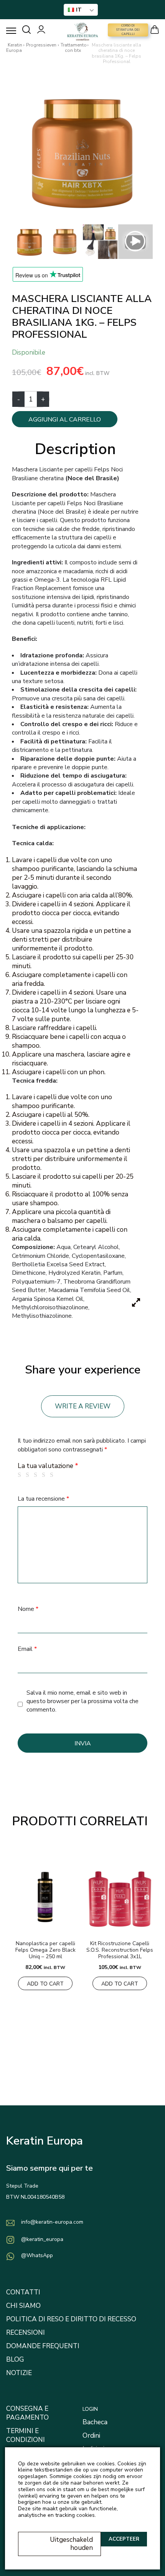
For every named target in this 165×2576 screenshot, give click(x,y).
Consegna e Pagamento (27, 2413)
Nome (28, 1609)
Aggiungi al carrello (65, 420)
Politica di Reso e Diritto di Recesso (71, 2319)
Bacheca (95, 2422)
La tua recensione (43, 1499)
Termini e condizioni (26, 2435)
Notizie (19, 2373)
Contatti (23, 2292)
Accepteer (124, 2539)
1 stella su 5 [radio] (21, 1475)
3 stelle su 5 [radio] (37, 1475)
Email (27, 1649)
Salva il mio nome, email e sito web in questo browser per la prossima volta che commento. (82, 1701)
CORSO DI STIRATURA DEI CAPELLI (128, 30)
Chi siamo (23, 2306)
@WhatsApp (37, 2255)
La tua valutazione (48, 1466)
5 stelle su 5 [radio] (53, 1475)
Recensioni (26, 2333)
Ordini (91, 2436)
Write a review (83, 1406)
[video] (135, 242)
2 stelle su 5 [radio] (29, 1475)
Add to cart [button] (45, 1984)
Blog (15, 2360)
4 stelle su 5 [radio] (45, 1475)
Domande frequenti (43, 2346)
